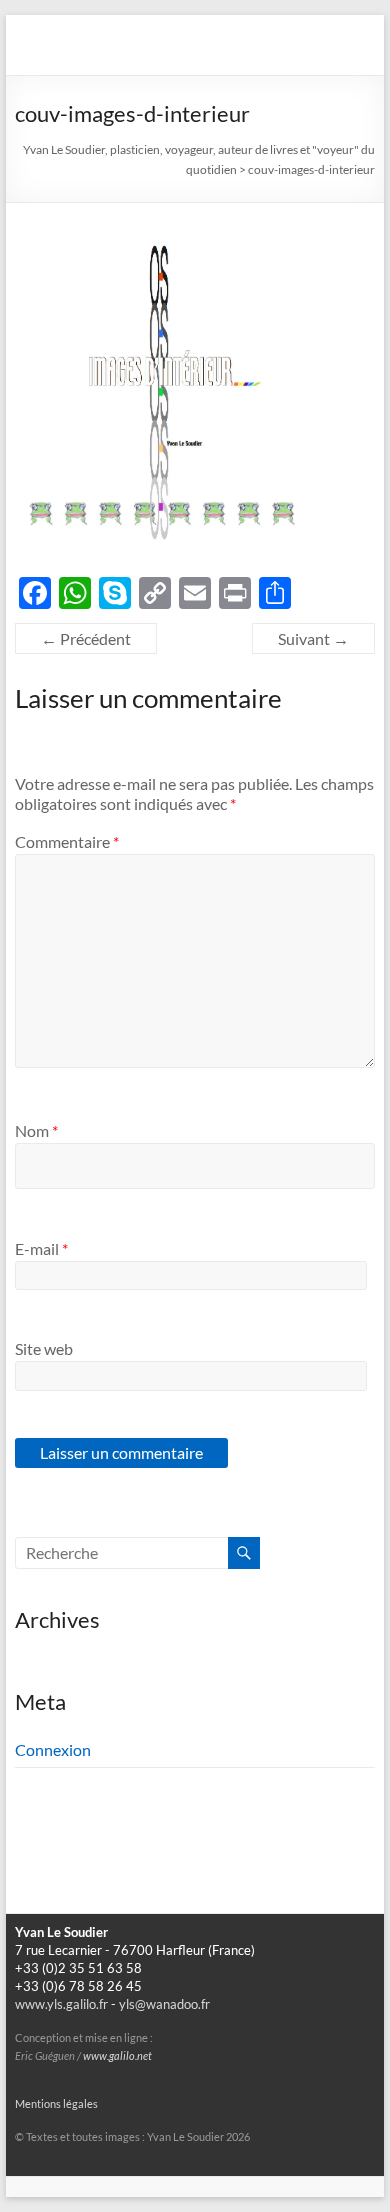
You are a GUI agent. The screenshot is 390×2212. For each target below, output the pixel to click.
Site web (44, 1348)
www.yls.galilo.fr (61, 2004)
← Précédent (86, 638)
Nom (36, 1130)
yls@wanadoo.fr (164, 2004)
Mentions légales (56, 2104)
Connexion (53, 1749)
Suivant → (313, 638)
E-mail (41, 1248)
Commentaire (67, 841)
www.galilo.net (117, 2056)
